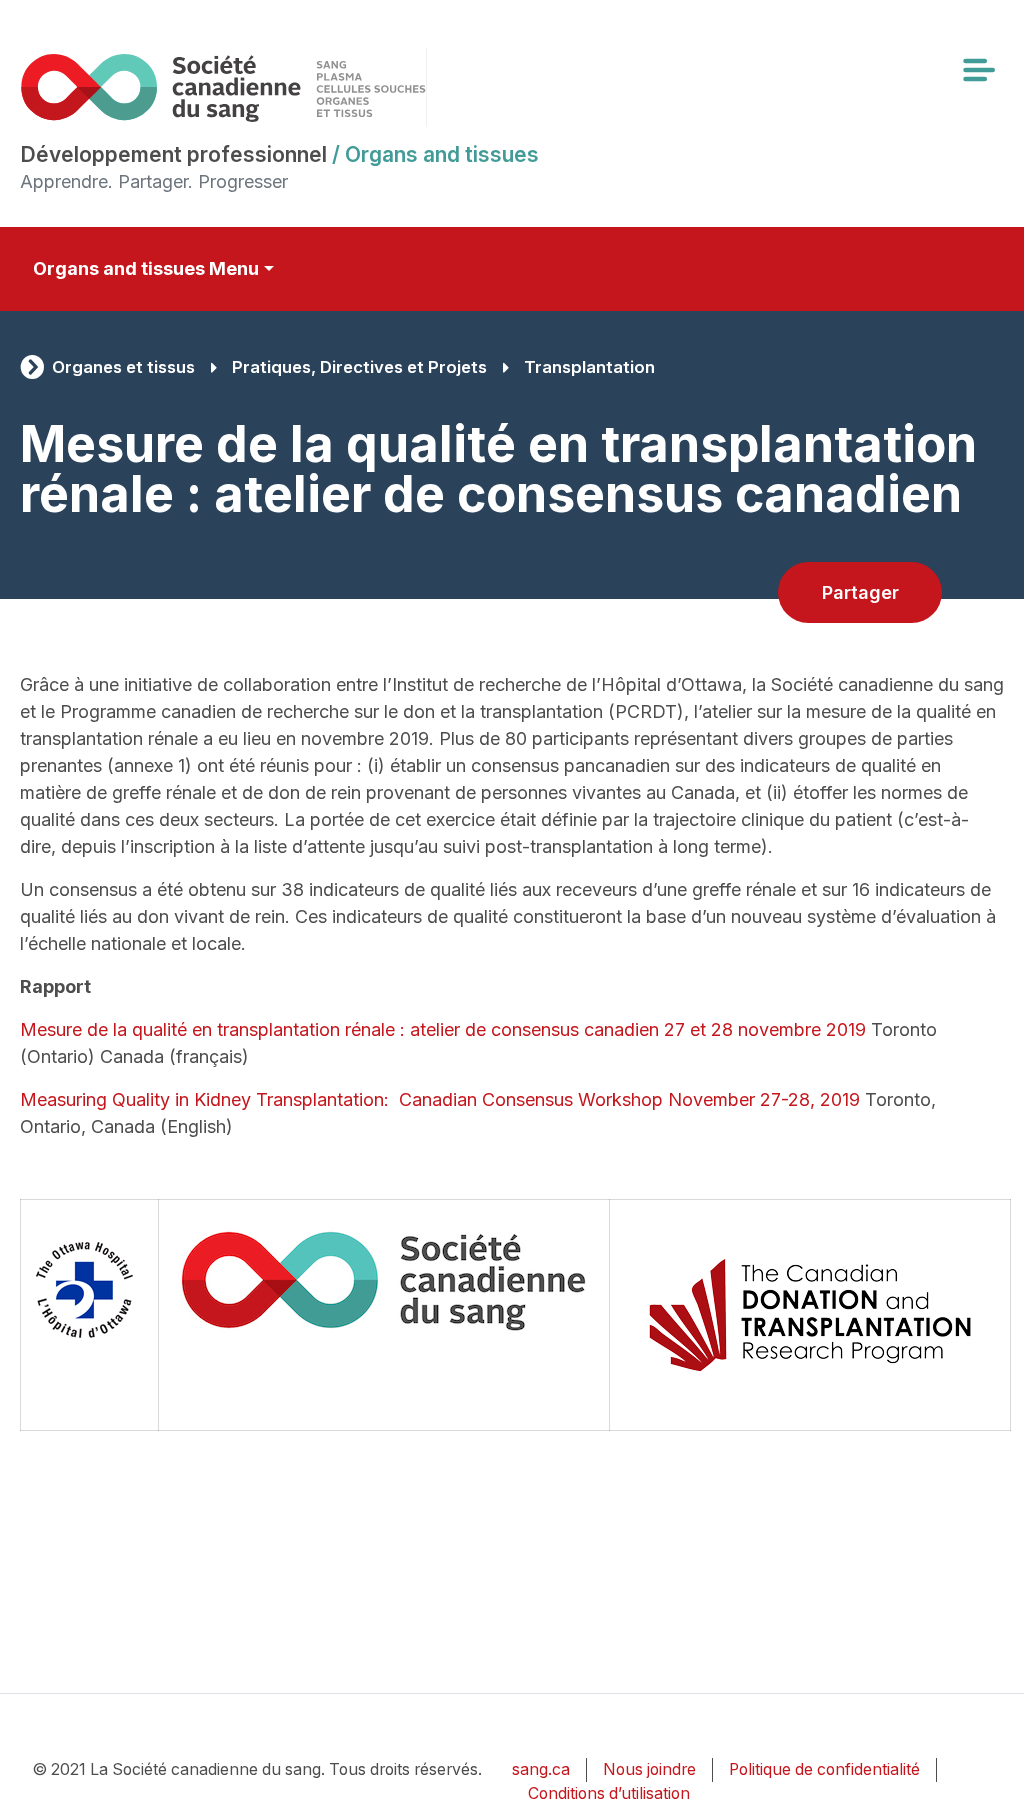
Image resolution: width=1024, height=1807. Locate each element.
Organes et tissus (123, 367)
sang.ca (541, 1769)
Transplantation (589, 367)
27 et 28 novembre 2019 (765, 1029)
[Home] (223, 87)
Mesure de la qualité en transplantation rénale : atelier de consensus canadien (342, 1029)
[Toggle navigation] (978, 70)
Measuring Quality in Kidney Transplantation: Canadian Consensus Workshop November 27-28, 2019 (440, 1099)
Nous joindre (649, 1769)
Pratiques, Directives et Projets (359, 367)
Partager (860, 592)
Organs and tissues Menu (146, 268)
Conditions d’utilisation (609, 1793)
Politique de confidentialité (824, 1769)
